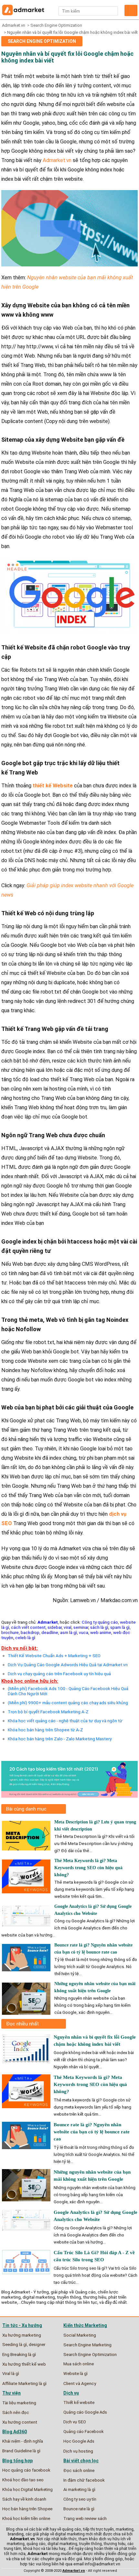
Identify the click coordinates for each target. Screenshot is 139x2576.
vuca (84, 1632)
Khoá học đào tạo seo (23, 2480)
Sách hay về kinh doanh (24, 2499)
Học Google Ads (79, 2441)
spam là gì (120, 1627)
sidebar (55, 1627)
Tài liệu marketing (19, 2403)
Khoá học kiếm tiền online (26, 2518)
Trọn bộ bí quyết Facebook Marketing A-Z (48, 1712)
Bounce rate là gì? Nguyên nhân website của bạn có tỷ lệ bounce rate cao (92, 2132)
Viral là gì (11, 2374)
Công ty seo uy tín (80, 2499)
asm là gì (69, 1632)
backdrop (30, 1632)
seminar (81, 1627)
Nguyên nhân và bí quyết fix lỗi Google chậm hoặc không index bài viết (72, 32)
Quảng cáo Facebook (84, 2432)
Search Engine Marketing (87, 2345)
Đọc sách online (79, 2470)
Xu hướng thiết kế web (24, 2364)
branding (16, 2534)
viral (68, 1627)
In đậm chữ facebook (84, 2480)
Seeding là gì (15, 2345)
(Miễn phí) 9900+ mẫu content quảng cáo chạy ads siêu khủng (68, 1703)
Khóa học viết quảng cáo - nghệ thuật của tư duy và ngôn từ (65, 1721)
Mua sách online (79, 2364)
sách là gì (99, 1627)
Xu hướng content (20, 2422)
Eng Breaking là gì (19, 2354)
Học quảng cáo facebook (26, 2470)
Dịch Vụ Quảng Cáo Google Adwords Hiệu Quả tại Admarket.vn (68, 1665)
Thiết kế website (79, 2403)
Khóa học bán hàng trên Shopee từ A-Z (45, 1730)
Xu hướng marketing (22, 2335)
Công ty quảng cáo (100, 1622)
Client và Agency (80, 2383)
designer (37, 2345)
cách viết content (28, 1627)
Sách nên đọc (16, 2412)
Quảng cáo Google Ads (85, 2412)
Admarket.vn (14, 25)
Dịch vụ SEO (75, 2422)
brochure (10, 1632)
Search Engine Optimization (56, 25)
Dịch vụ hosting (78, 2451)
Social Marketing (80, 2335)
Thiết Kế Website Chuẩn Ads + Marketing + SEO (54, 1656)
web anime (101, 1632)
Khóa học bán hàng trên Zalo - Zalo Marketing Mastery (60, 1739)
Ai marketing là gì (79, 2489)
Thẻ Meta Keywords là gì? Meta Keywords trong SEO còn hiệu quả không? (88, 1868)
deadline (50, 1632)
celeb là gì (25, 1638)
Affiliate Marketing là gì (24, 2383)
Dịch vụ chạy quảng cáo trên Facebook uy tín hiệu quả (59, 1674)
